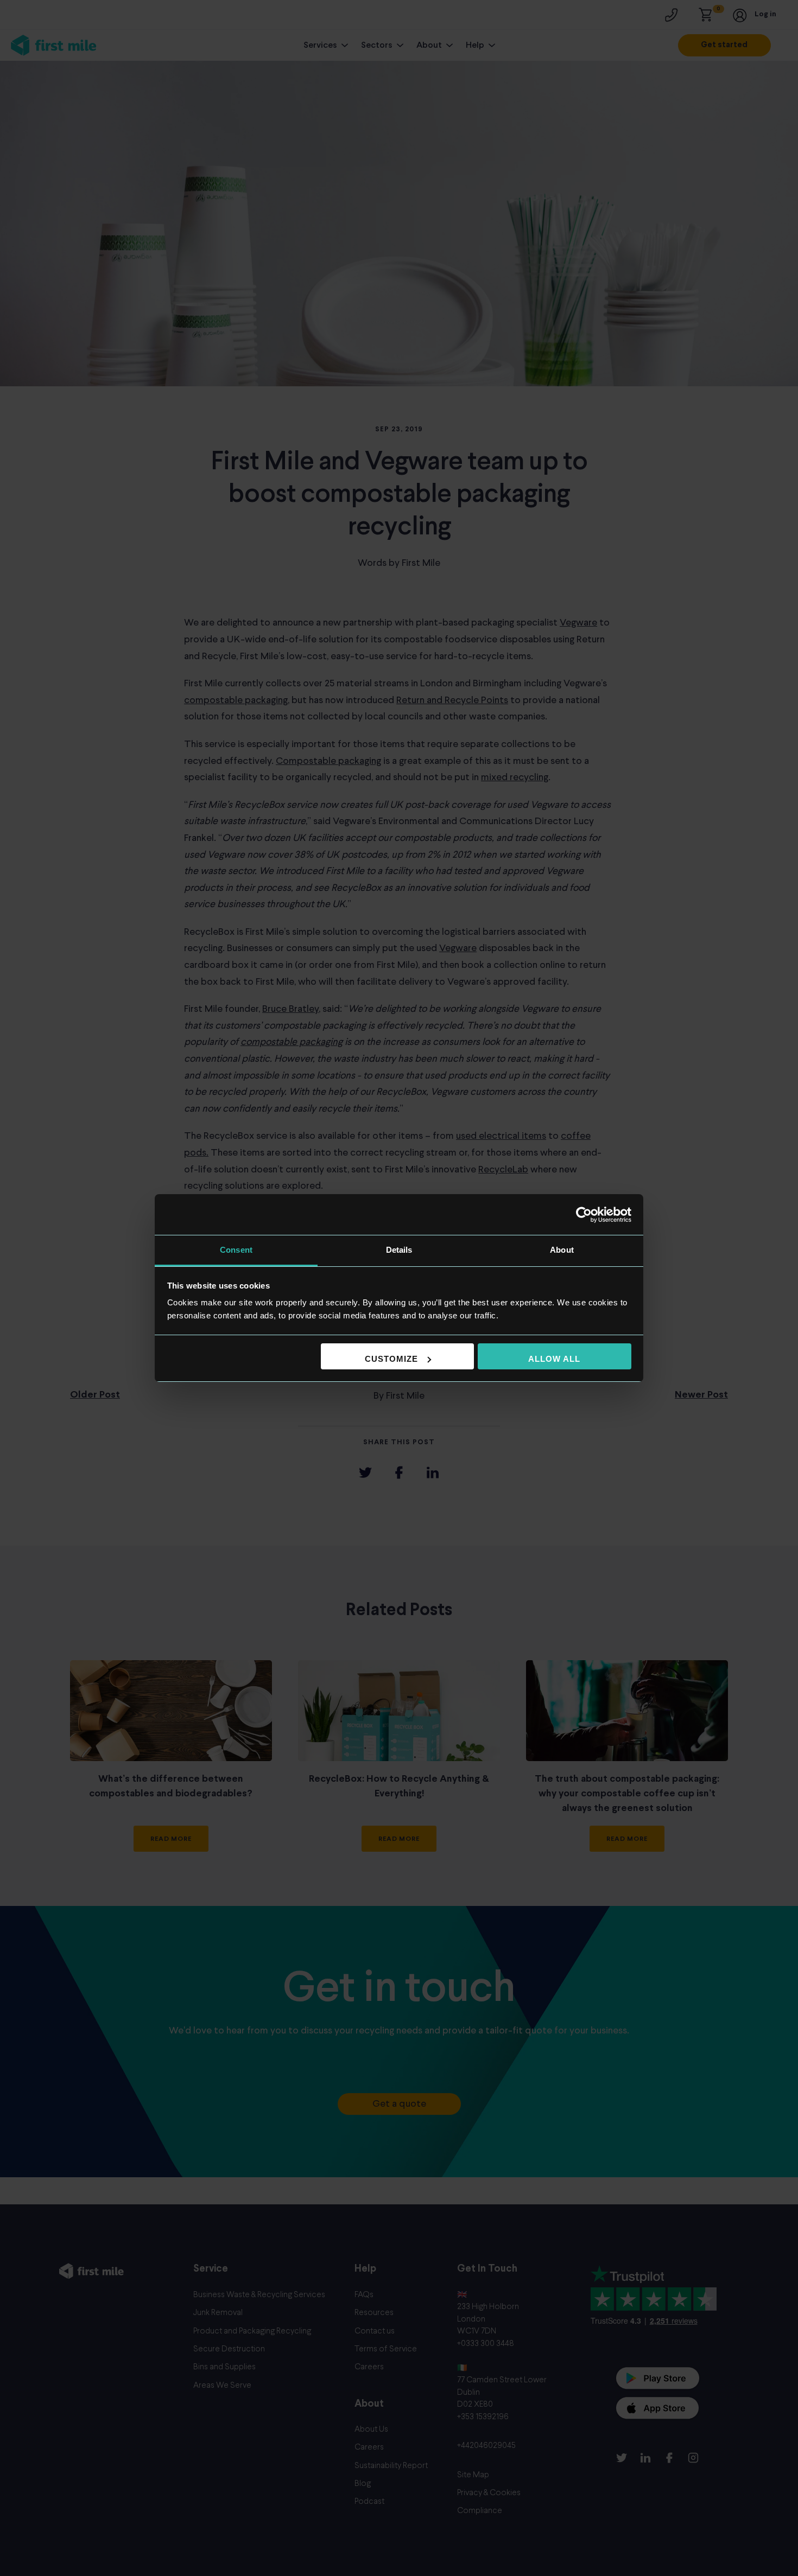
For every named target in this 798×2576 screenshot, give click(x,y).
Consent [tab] (236, 1250)
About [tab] (562, 1250)
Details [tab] (399, 1250)
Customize (391, 1359)
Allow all (554, 1359)
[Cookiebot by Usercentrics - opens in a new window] (584, 1215)
